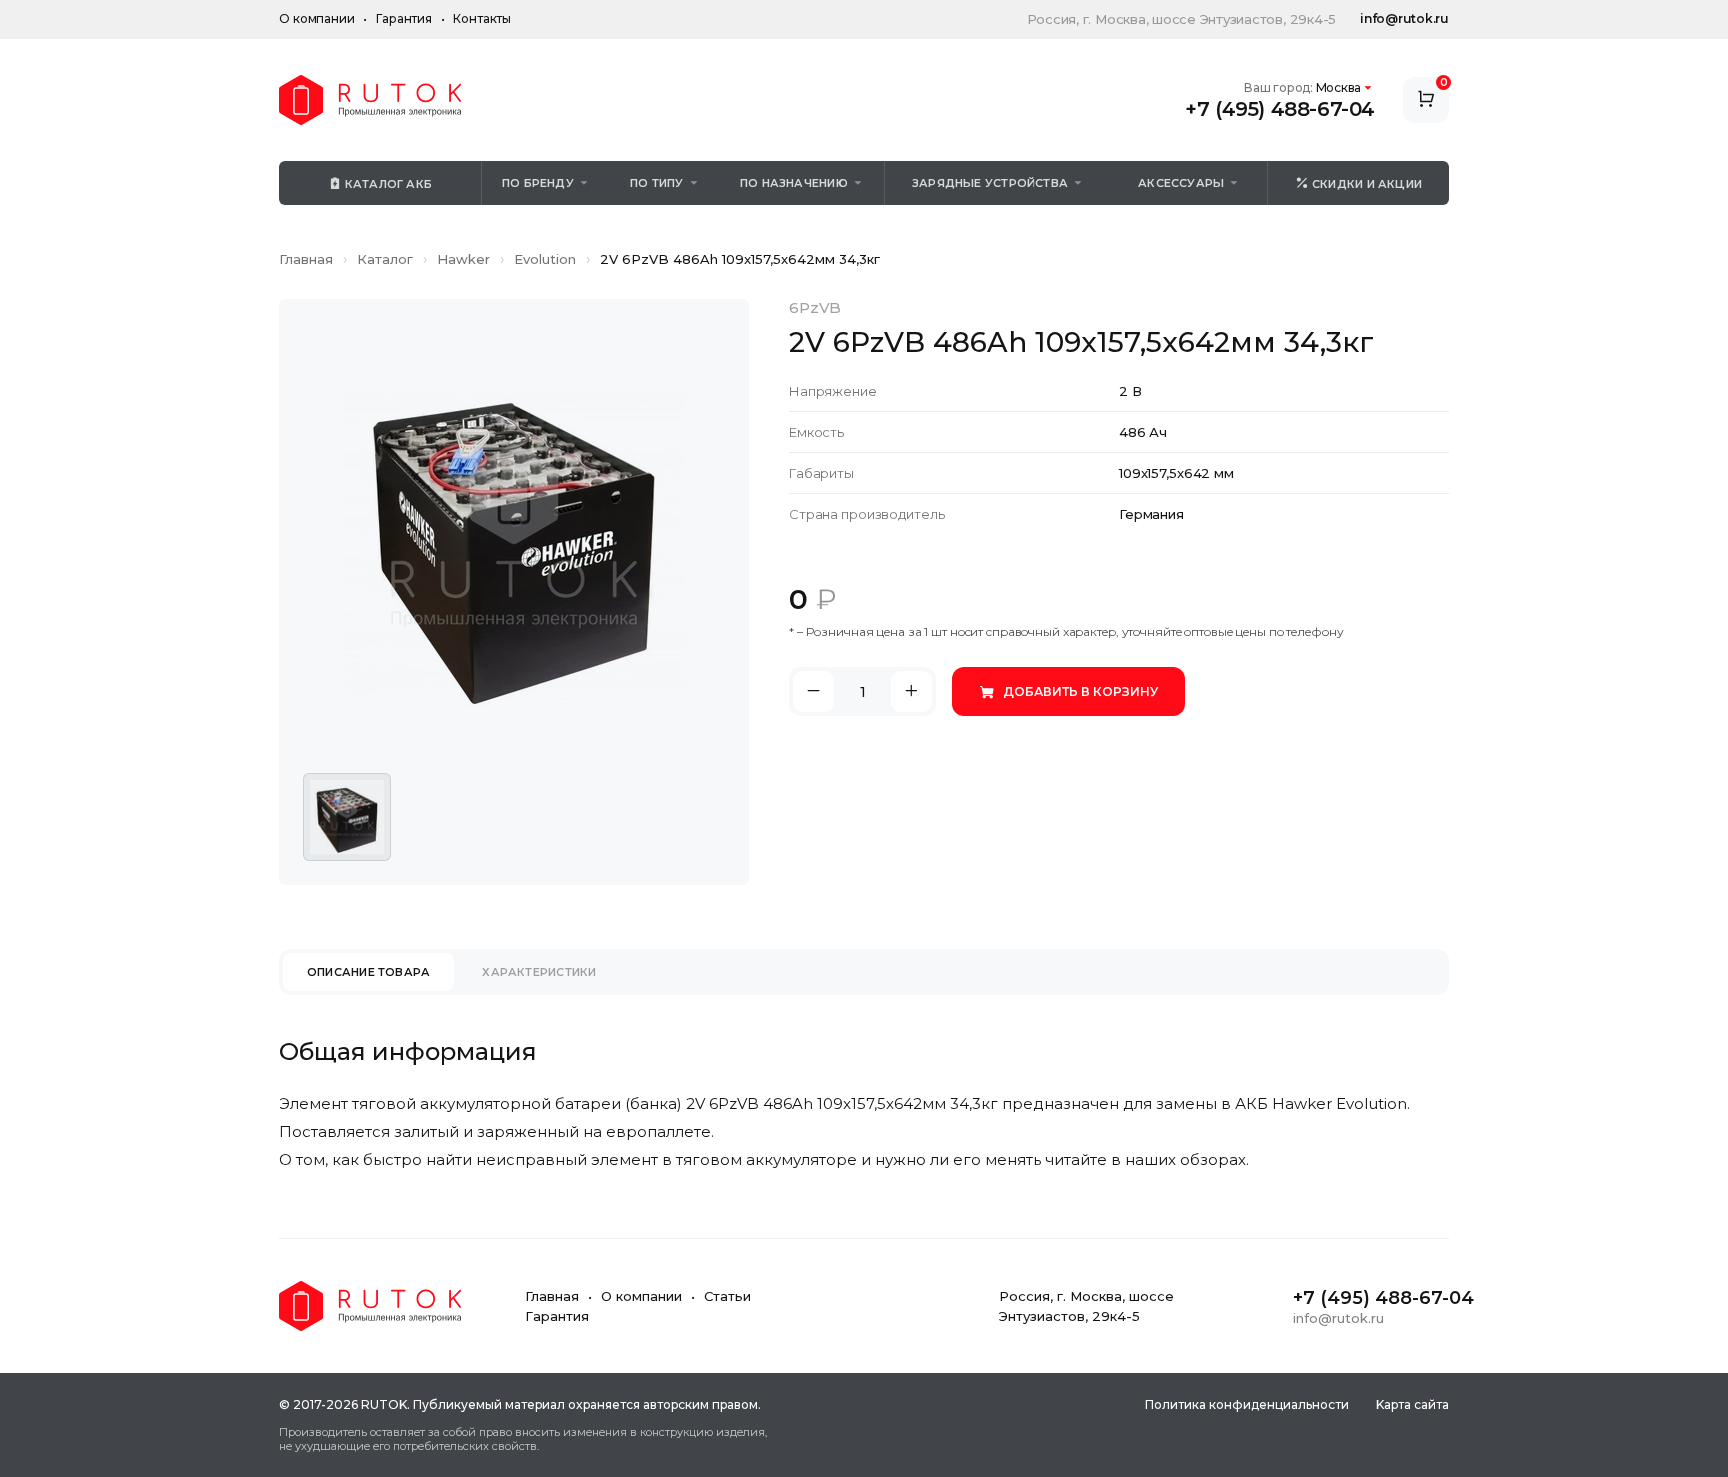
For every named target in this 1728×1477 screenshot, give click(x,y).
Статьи (727, 1296)
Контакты (482, 18)
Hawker (463, 259)
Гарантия (404, 18)
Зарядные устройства (990, 183)
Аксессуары (1181, 183)
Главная (306, 259)
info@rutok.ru (1404, 18)
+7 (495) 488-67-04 (1280, 109)
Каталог (385, 259)
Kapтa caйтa (1412, 1404)
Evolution (545, 259)
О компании (317, 18)
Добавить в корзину (1080, 691)
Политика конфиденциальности (1247, 1404)
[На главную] (370, 100)
